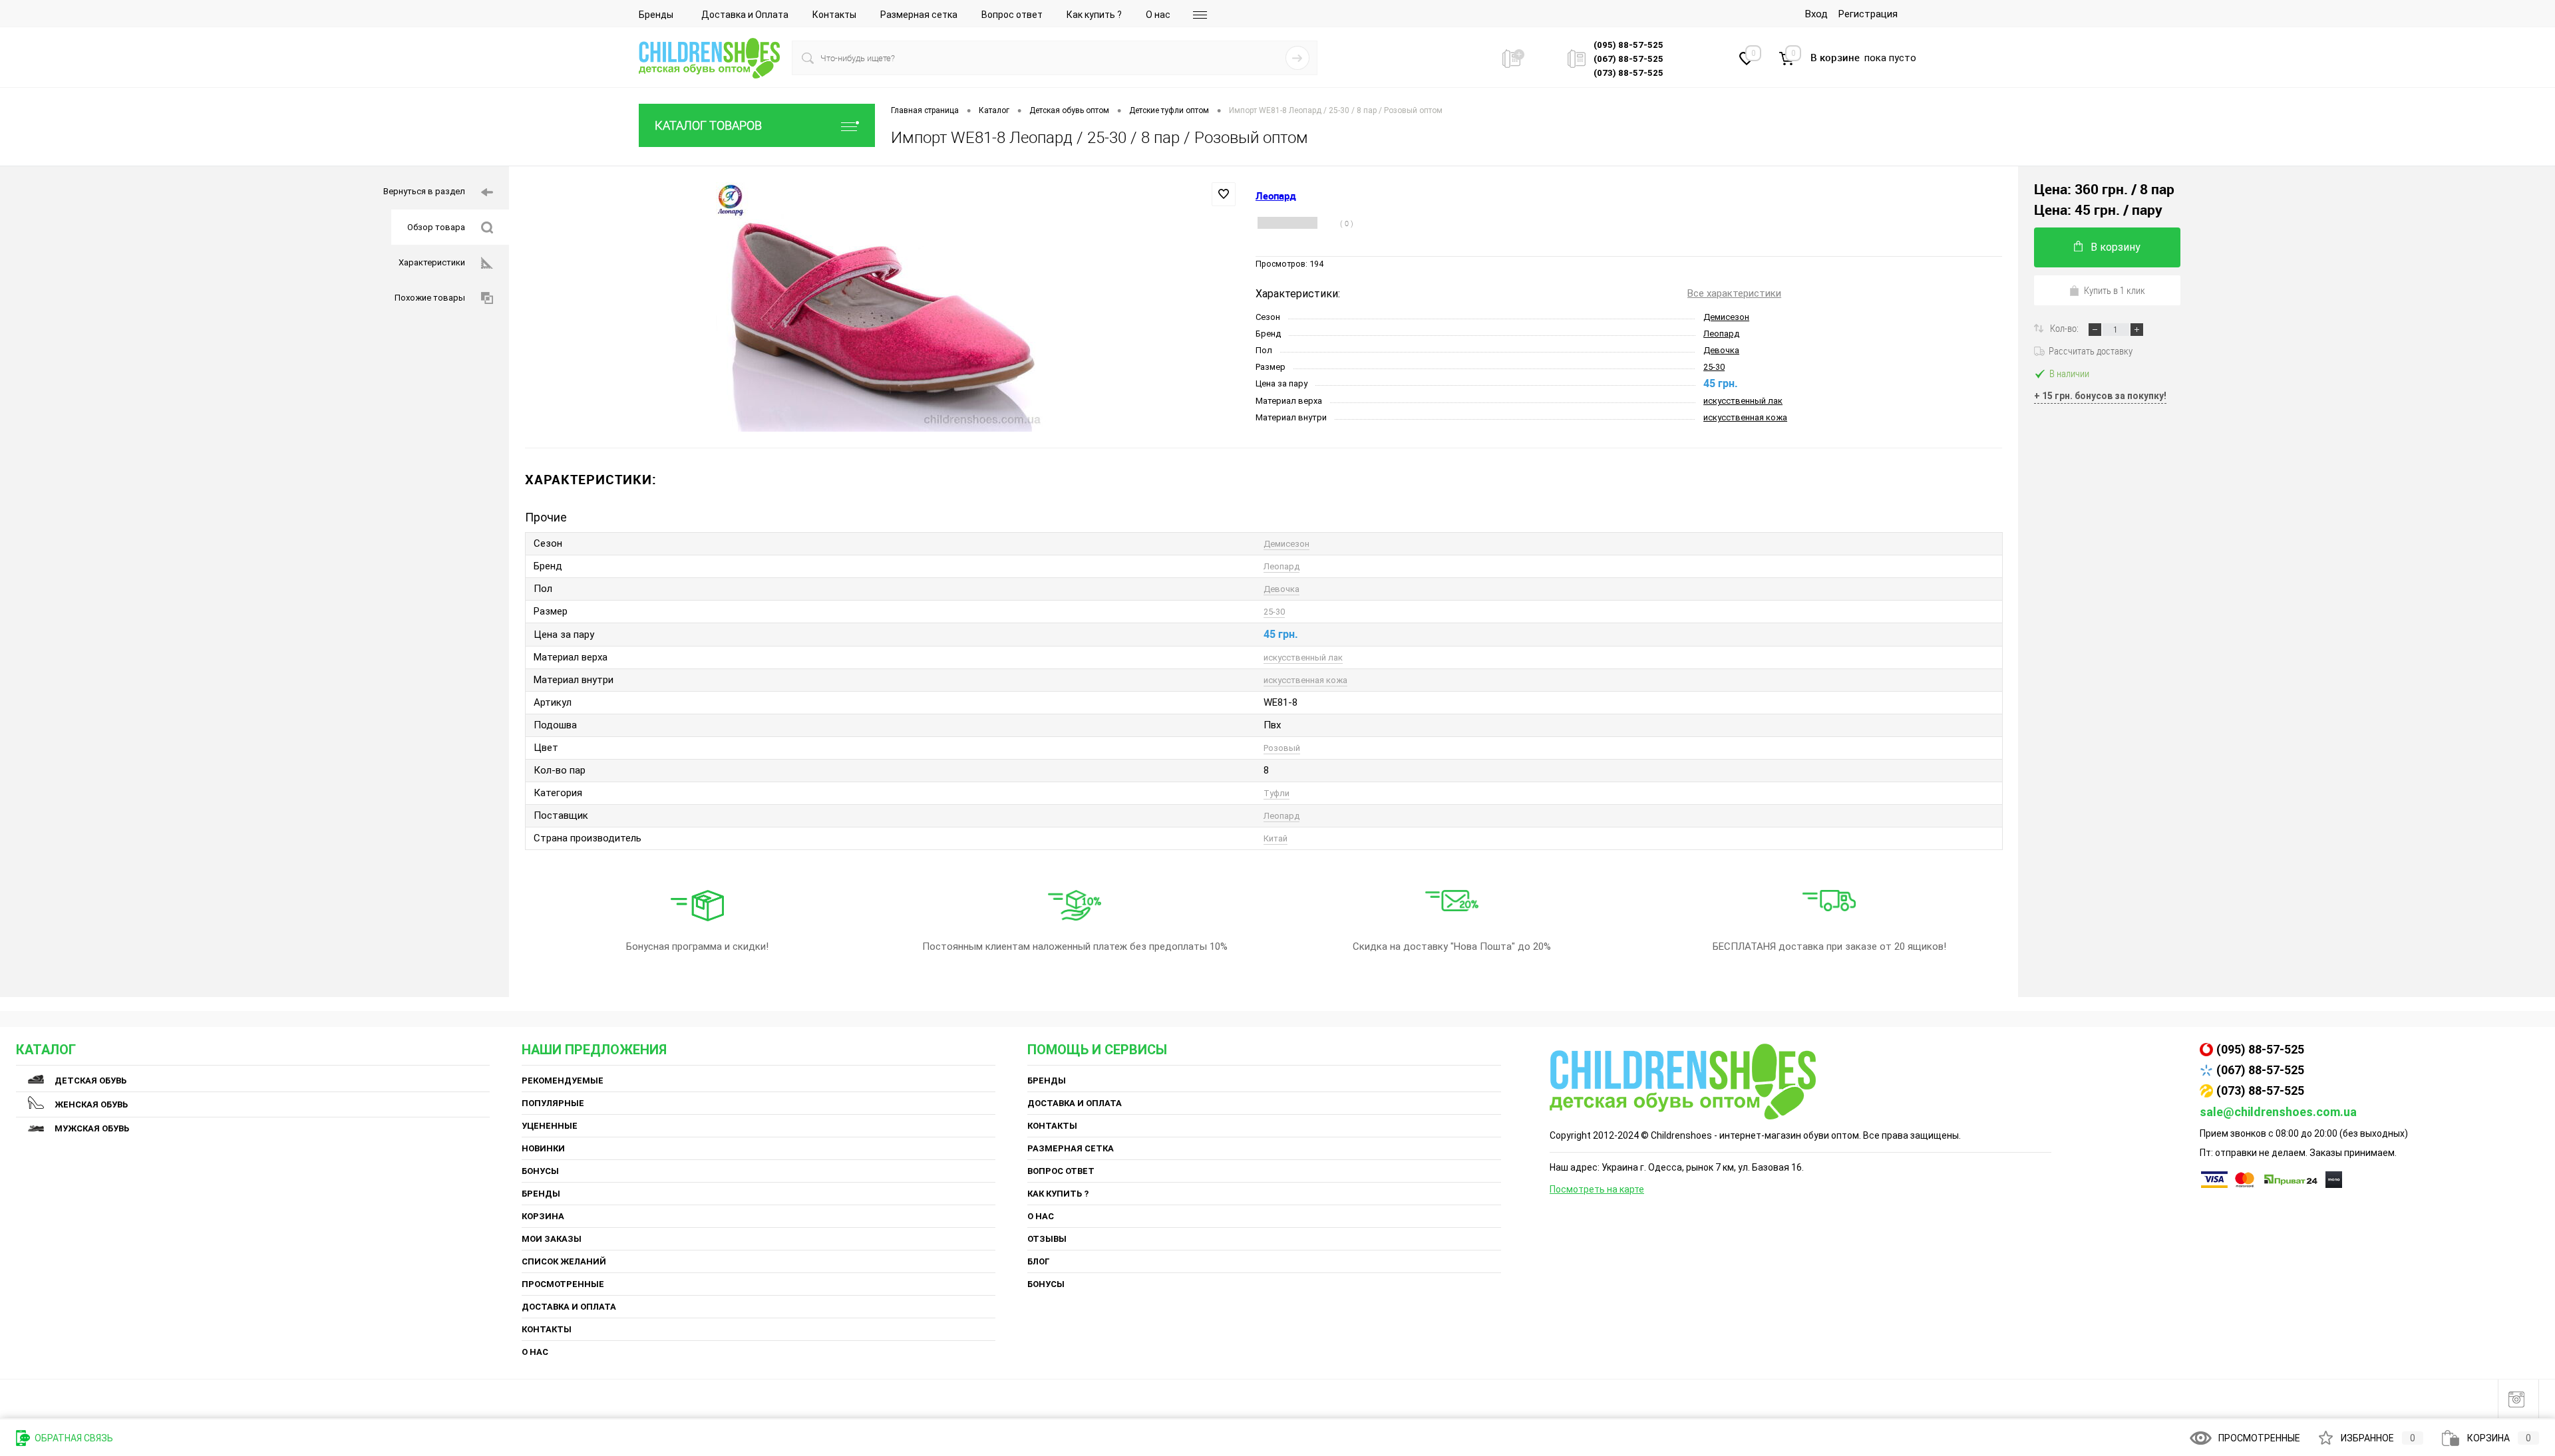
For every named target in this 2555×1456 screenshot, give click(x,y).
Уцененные (550, 1126)
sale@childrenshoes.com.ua (2278, 1112)
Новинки (543, 1148)
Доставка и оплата (569, 1307)
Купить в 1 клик (2115, 290)
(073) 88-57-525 (2260, 1091)
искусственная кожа (1745, 417)
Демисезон (1726, 317)
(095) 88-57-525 (2260, 1049)
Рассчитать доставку (2091, 351)
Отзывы (1047, 1239)
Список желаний (564, 1261)
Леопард (1721, 334)
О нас (1158, 15)
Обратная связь (73, 1438)
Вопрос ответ (1012, 15)
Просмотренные (563, 1284)
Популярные (553, 1103)
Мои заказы (552, 1239)
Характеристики (432, 262)
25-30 (1714, 367)
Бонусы (540, 1171)
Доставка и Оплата (745, 15)
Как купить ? (1094, 15)
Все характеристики (1734, 293)
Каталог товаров (708, 125)
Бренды (656, 15)
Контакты (834, 15)
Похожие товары (430, 298)
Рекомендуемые (563, 1081)
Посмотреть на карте (1597, 1189)
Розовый (1282, 748)
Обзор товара (436, 227)
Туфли (1277, 793)
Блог (1039, 1261)
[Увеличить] (882, 307)
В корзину (2116, 247)
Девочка (1721, 350)
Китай (1276, 838)
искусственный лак (1743, 401)
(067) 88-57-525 (2260, 1070)
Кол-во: (2065, 328)
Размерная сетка (919, 15)
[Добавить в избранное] (1224, 194)
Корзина (543, 1216)
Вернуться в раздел (424, 191)
